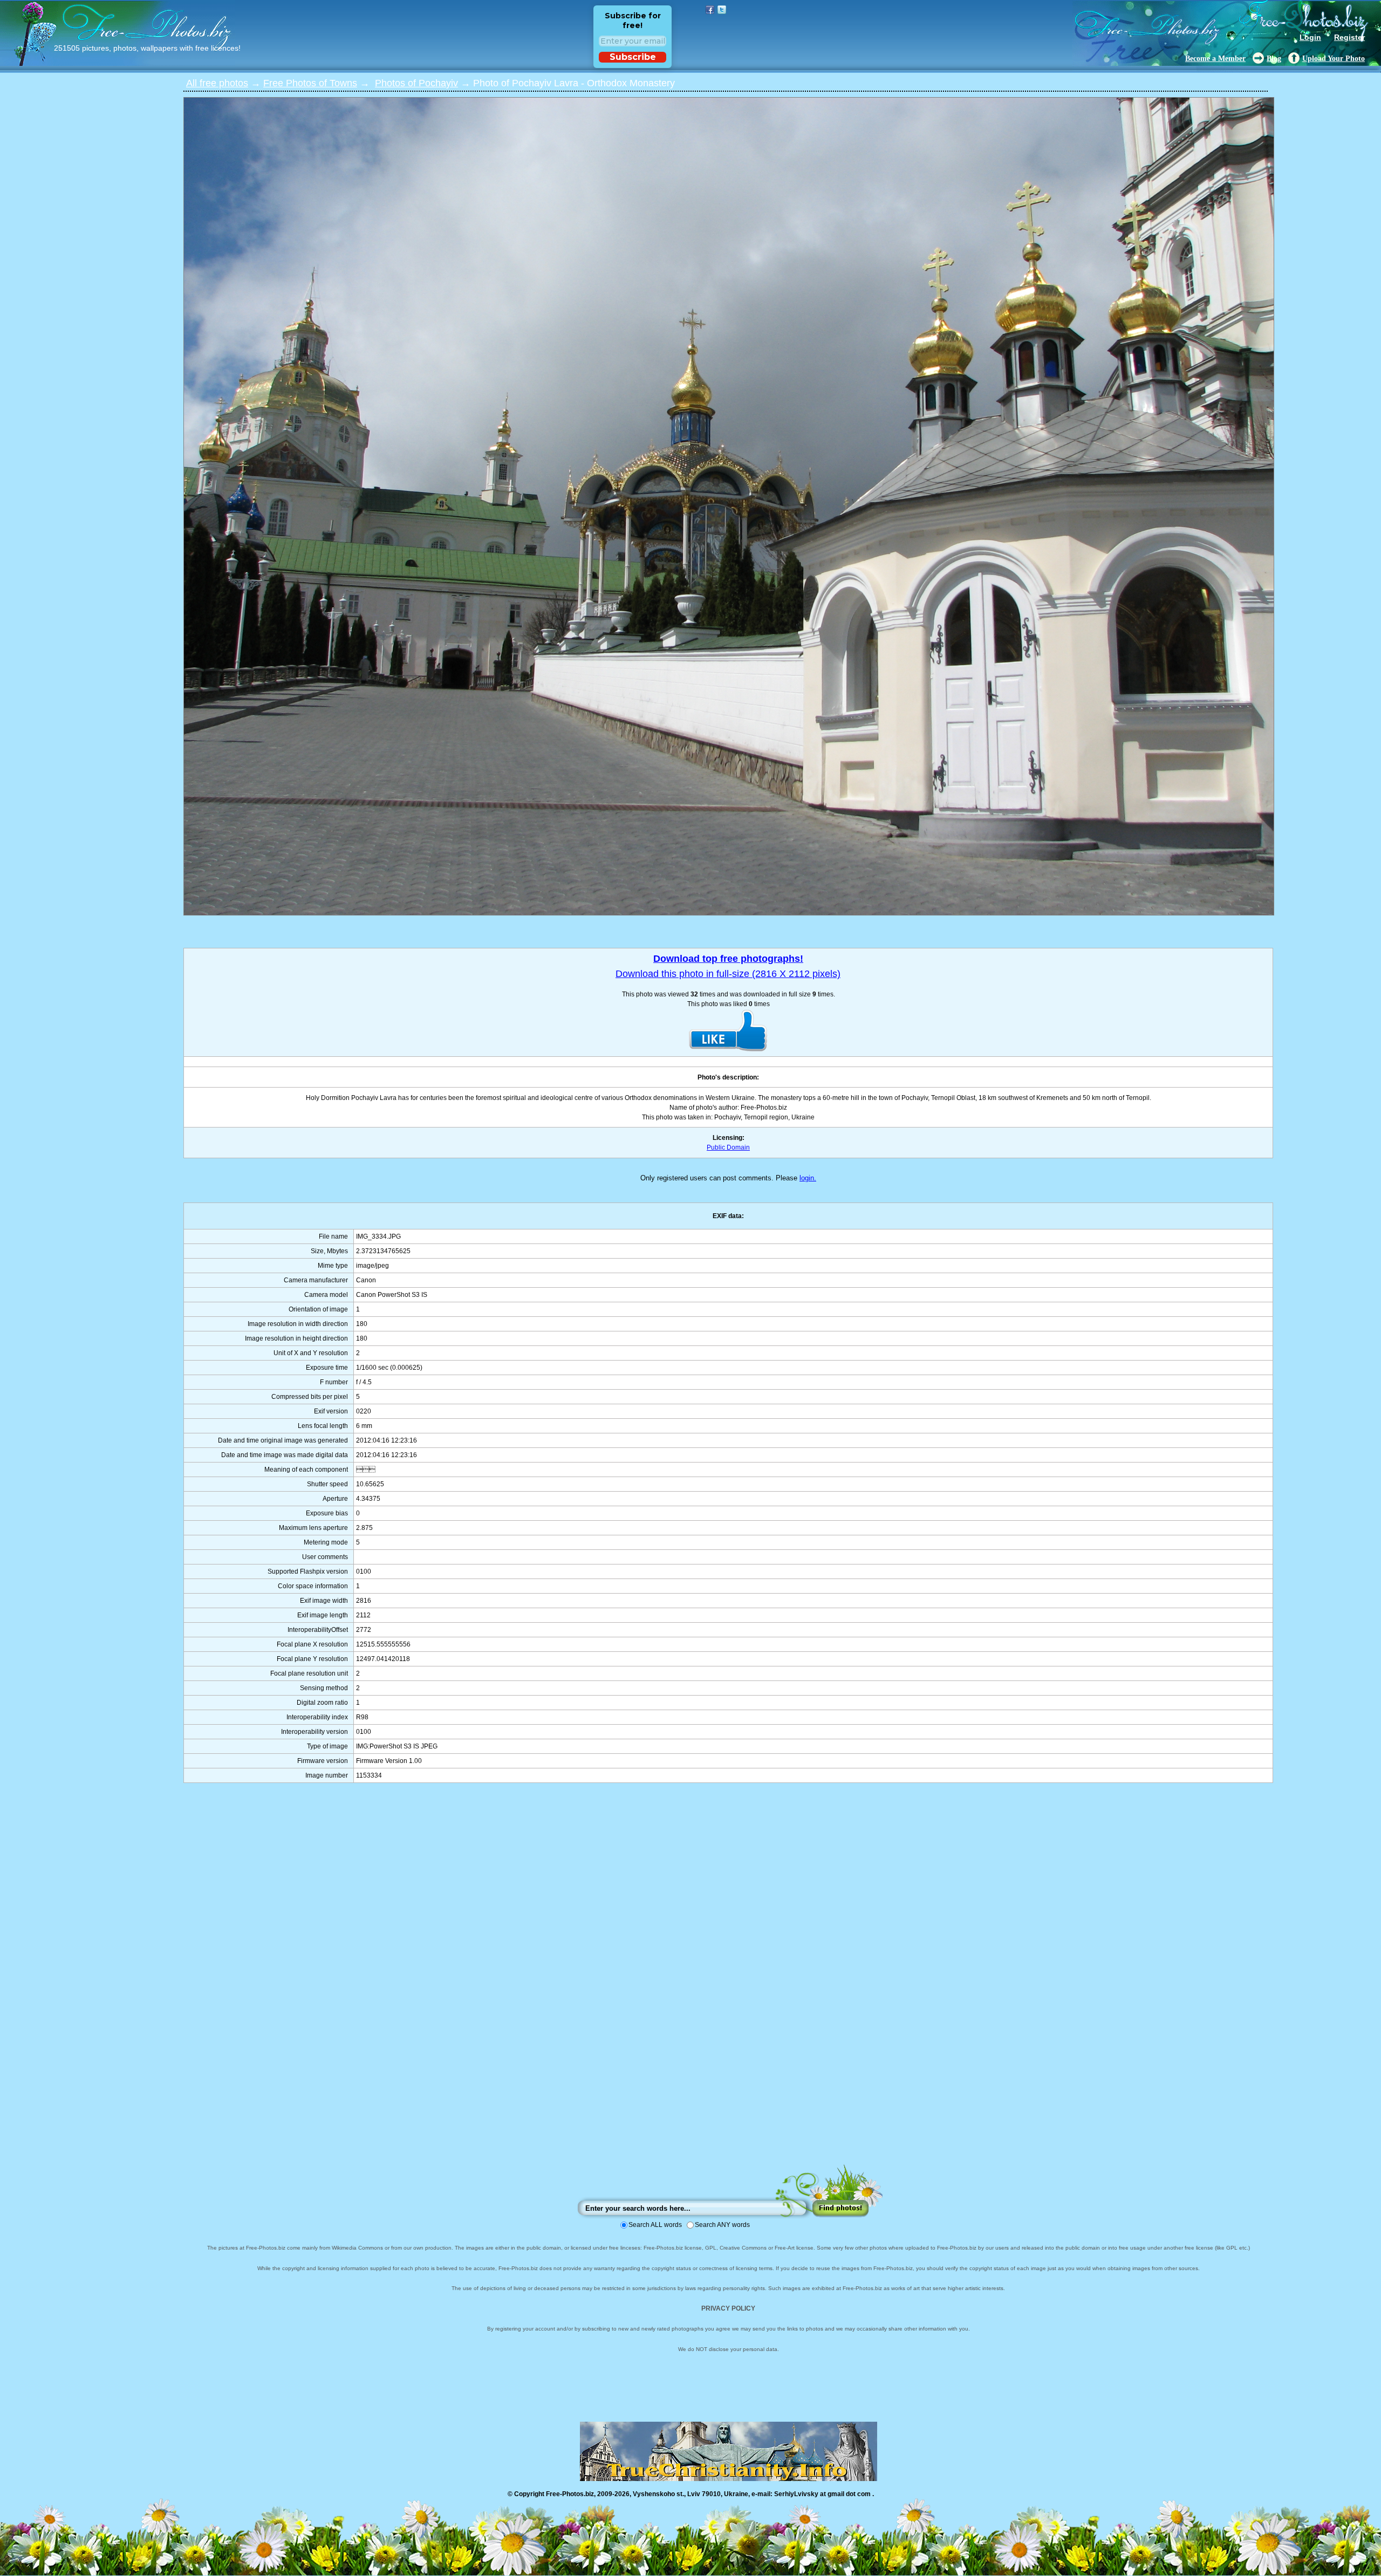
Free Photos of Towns (310, 83)
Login (1310, 37)
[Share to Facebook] (710, 10)
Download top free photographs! (728, 959)
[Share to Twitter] (722, 10)
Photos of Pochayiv (416, 83)
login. (808, 1178)
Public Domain (728, 1147)
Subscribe (633, 57)
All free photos (217, 83)
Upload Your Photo (1334, 59)
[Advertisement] (728, 1984)
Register (1349, 37)
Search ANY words (722, 2225)
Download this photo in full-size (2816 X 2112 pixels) (728, 974)
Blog (1274, 59)
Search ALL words (655, 2225)
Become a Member (1215, 59)
